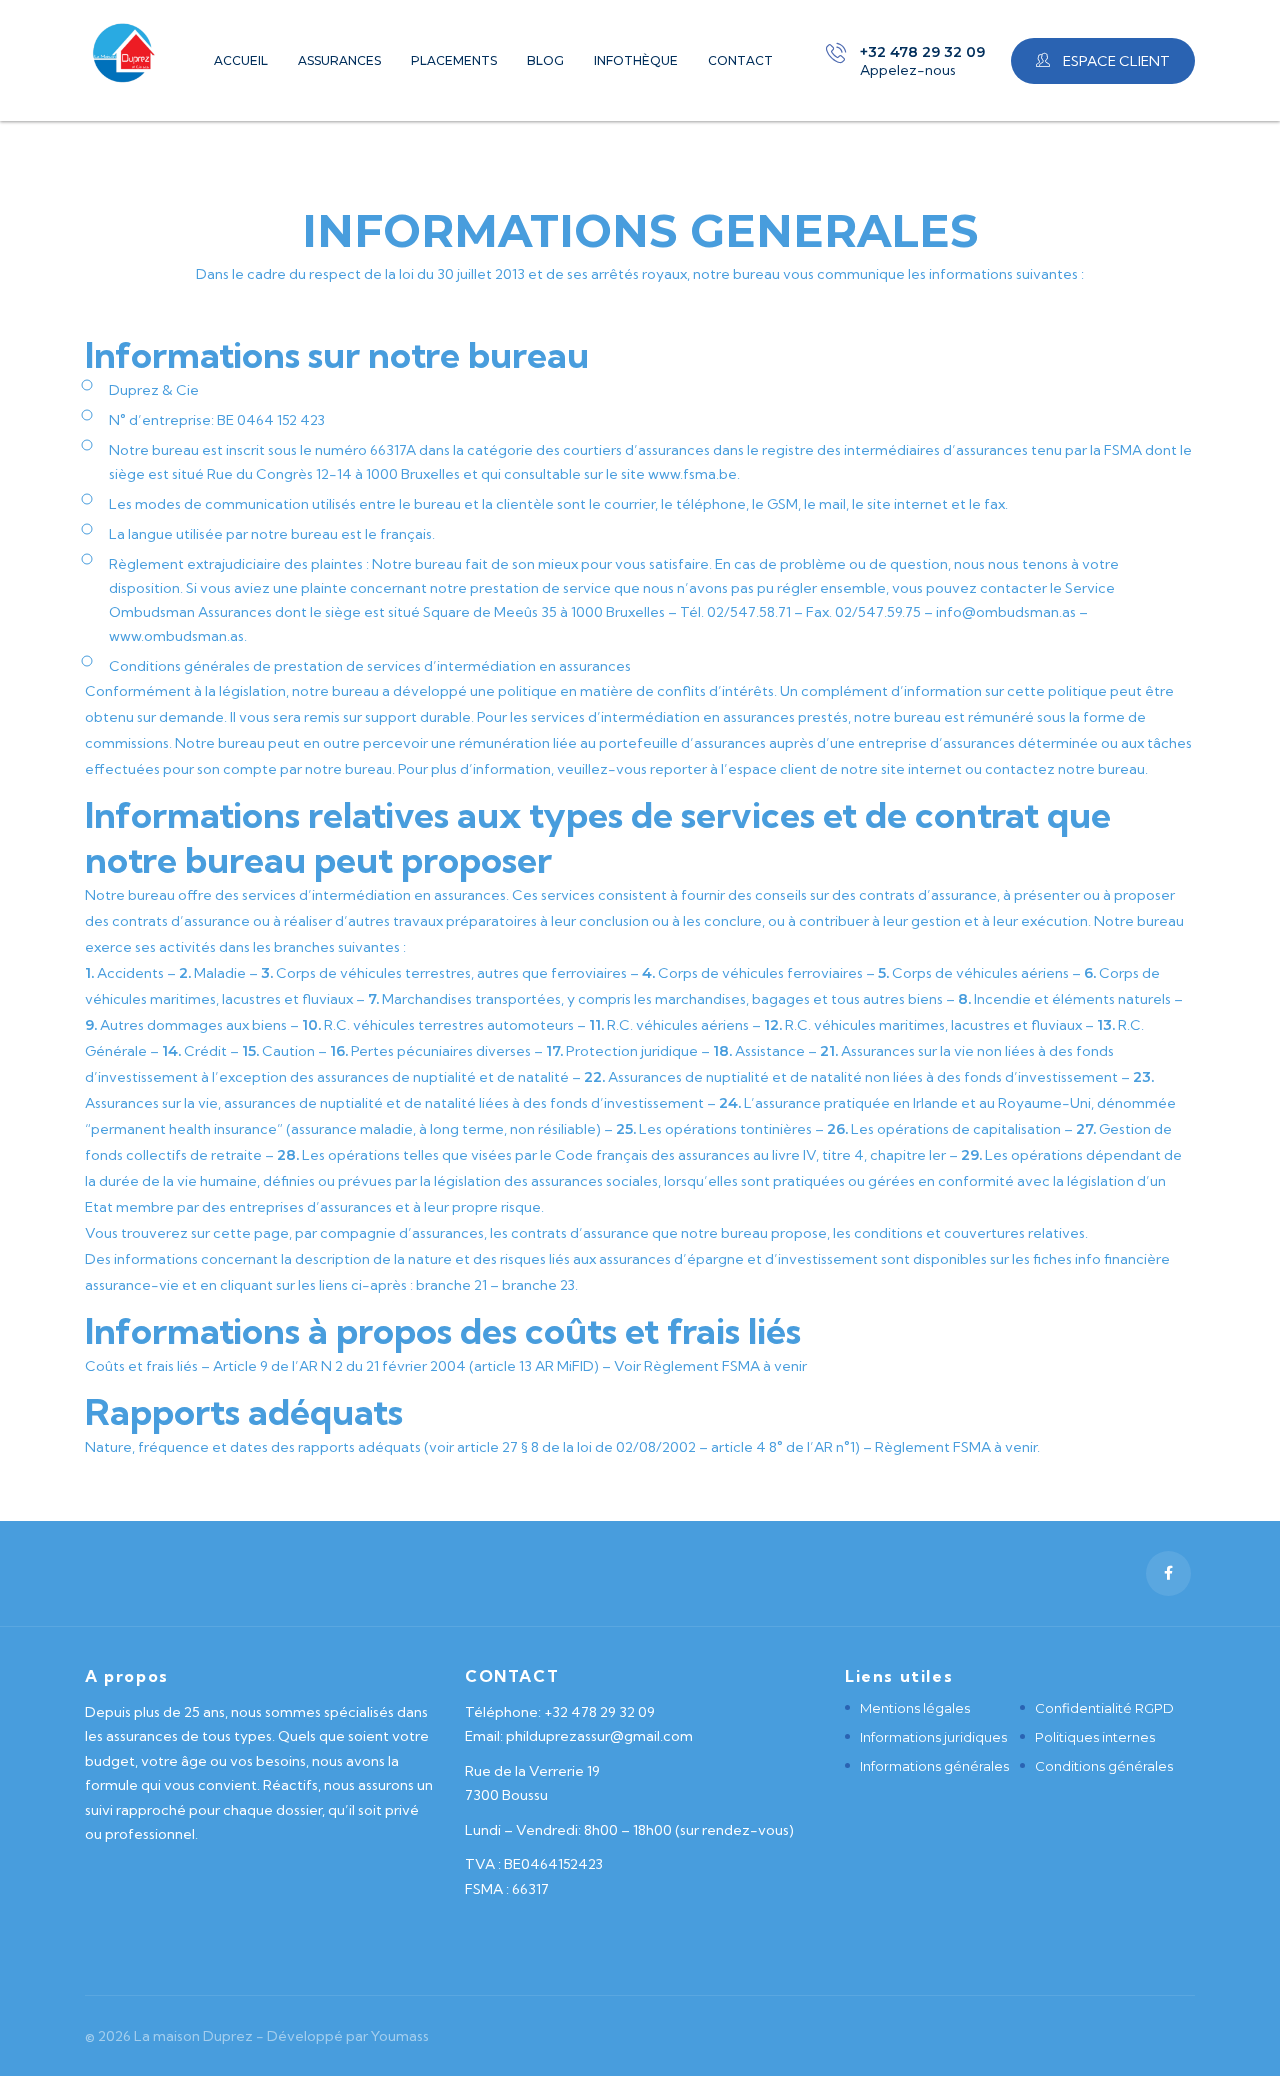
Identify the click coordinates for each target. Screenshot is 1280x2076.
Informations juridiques (933, 1737)
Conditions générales (1104, 1766)
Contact (740, 60)
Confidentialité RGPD (1104, 1708)
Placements (454, 60)
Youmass (400, 2036)
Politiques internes (1095, 1737)
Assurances (339, 60)
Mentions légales (915, 1708)
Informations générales (934, 1766)
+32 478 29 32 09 (922, 52)
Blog (545, 60)
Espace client (1115, 61)
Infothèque (636, 60)
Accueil (241, 60)
